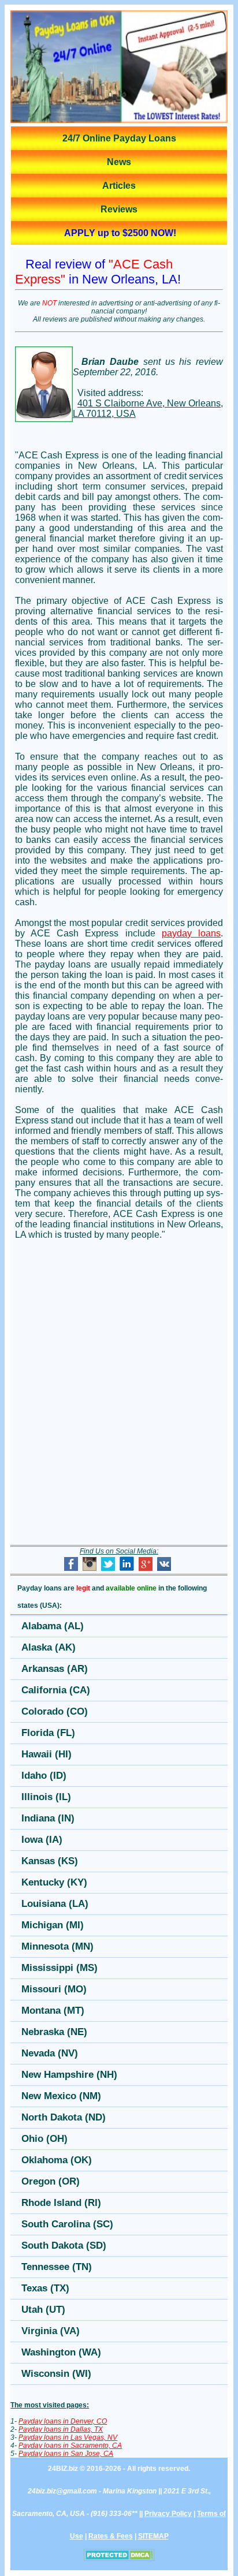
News (119, 162)
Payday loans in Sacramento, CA (70, 2446)
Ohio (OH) (44, 2139)
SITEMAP (153, 2536)
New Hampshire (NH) (69, 2075)
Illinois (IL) (46, 1797)
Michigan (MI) (53, 1925)
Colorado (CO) (55, 1711)
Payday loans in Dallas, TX (61, 2429)
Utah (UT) (43, 2310)
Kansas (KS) (50, 1861)
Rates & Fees (111, 2536)
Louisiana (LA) (55, 1904)
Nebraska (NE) (54, 2032)
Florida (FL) (48, 1733)
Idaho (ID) (44, 1776)
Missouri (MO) (54, 1989)
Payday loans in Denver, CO (63, 2421)
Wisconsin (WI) (56, 2374)
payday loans (191, 933)
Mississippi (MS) (59, 1968)
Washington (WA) (61, 2352)
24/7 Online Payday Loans (119, 138)
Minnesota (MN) (57, 1946)
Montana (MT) (53, 2011)
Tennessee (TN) (57, 2267)
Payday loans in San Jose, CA (66, 2454)
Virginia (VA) (51, 2331)
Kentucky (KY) (54, 1882)
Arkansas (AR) (55, 1669)
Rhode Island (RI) (61, 2203)
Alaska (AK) (49, 1647)
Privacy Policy (168, 2514)
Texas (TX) (45, 2288)
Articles (119, 186)
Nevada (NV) (50, 2053)
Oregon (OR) (51, 2181)
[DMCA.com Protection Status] (119, 2559)
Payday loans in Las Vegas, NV (68, 2437)
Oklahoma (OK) (57, 2160)
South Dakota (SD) (64, 2245)
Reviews (119, 209)
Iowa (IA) (42, 1840)
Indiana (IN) (48, 1818)
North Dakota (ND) (64, 2117)
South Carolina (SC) (67, 2224)
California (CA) (56, 1690)
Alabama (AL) (53, 1626)
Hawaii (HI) (47, 1754)
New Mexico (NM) (61, 2096)
